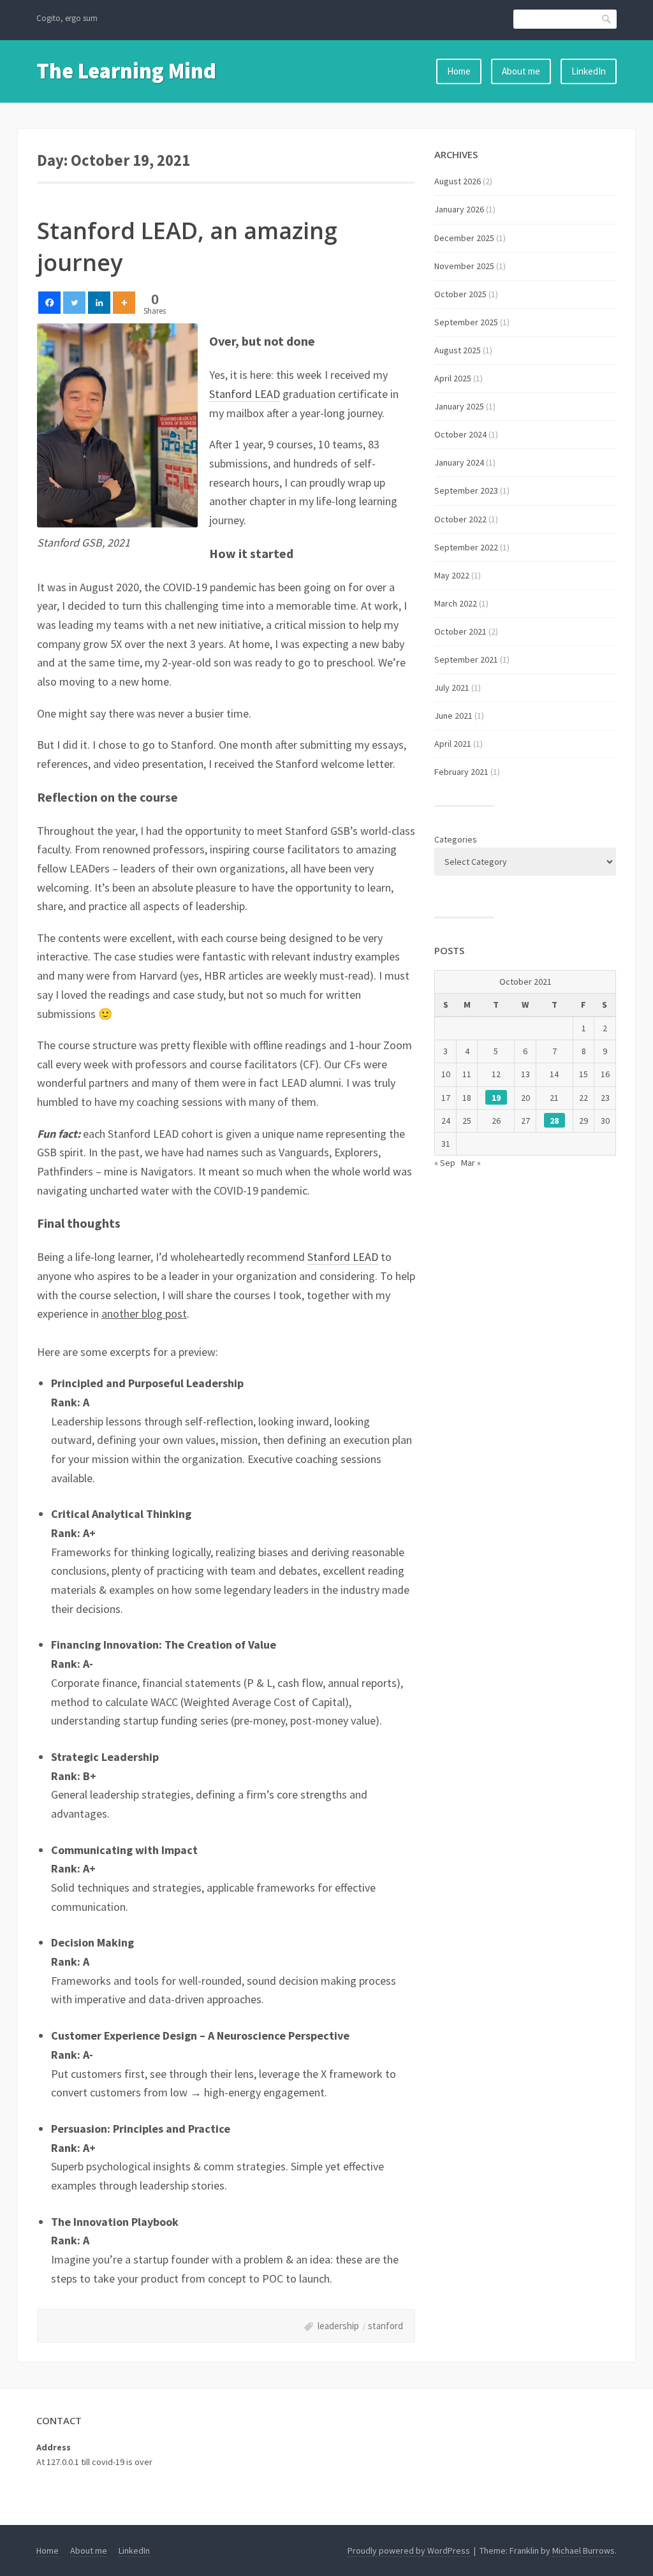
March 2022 (456, 603)
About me (521, 71)
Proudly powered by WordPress (409, 2550)
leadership (338, 2326)
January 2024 (459, 462)
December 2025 (464, 238)
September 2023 (466, 490)
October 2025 (460, 294)
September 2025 (466, 322)
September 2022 (466, 547)
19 (496, 1098)
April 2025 (453, 378)
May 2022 (452, 575)
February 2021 (461, 772)
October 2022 (460, 519)
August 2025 (458, 350)
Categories (456, 839)
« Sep (445, 1163)
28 (554, 1121)
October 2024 (460, 434)
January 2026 (459, 209)
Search (607, 19)
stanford (385, 2326)
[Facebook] (49, 303)
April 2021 (453, 744)
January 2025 (459, 406)
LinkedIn (589, 71)
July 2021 (452, 688)
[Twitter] (74, 303)
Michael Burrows (583, 2550)
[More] (124, 303)
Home (459, 71)
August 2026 (458, 181)
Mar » (471, 1163)
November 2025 (464, 266)
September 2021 (466, 659)
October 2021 (460, 631)
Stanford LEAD (245, 394)
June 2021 (453, 716)
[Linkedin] (99, 303)
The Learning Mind (126, 71)
